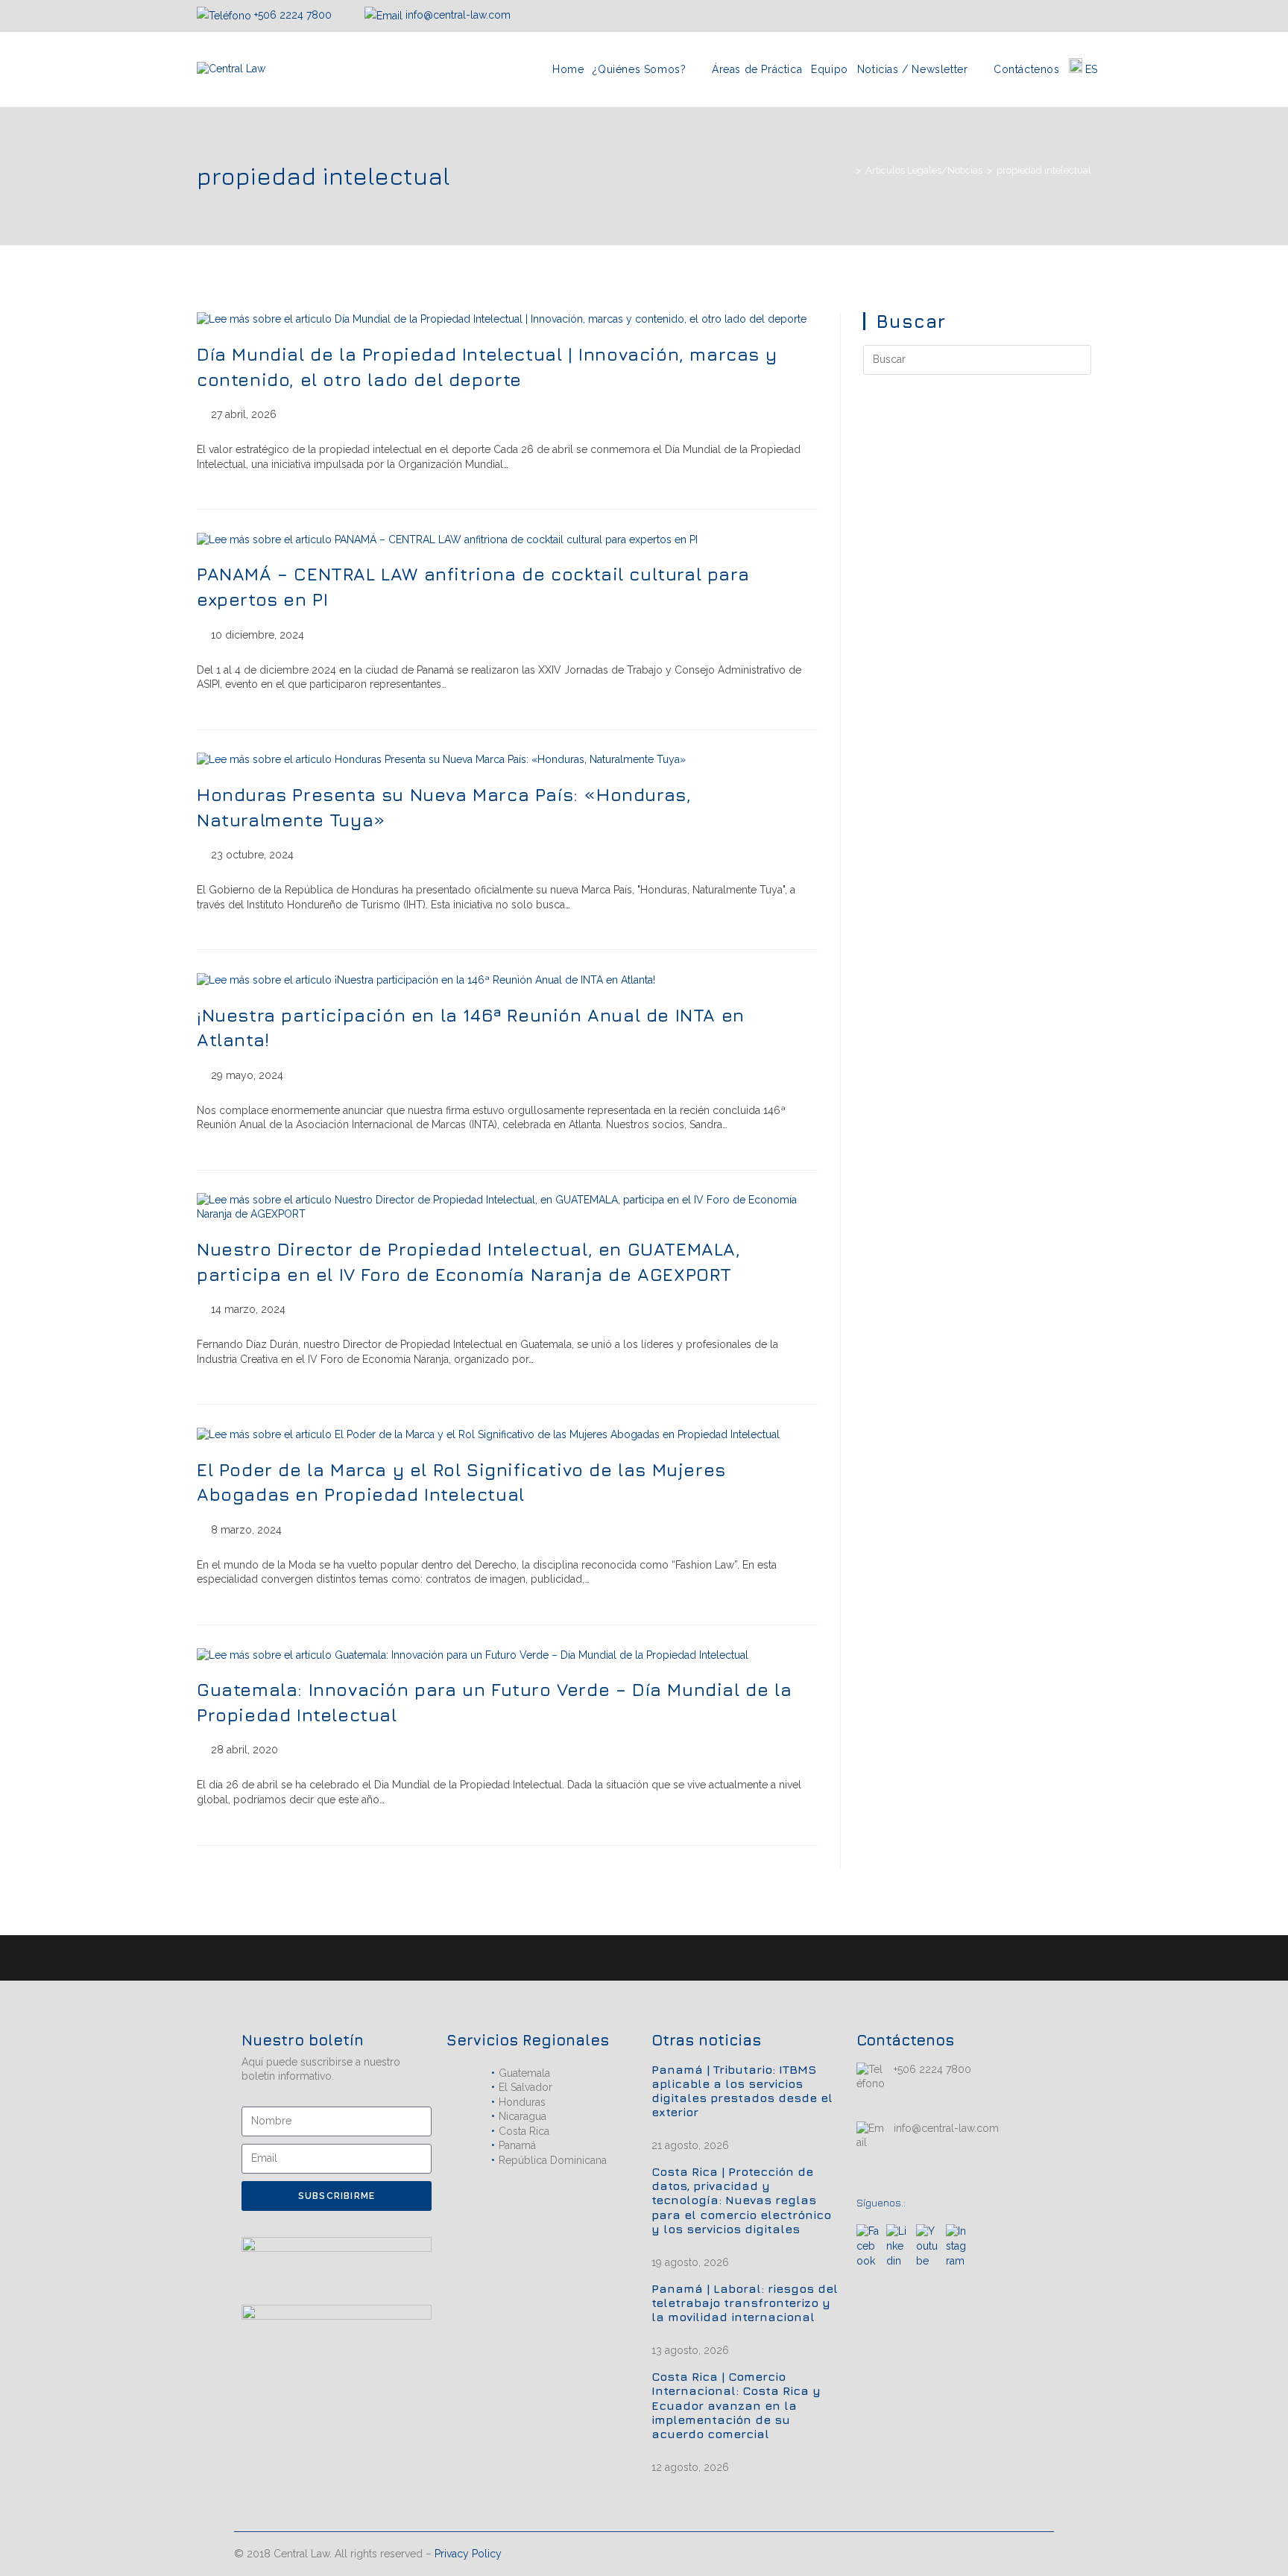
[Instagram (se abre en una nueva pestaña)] (1051, 16)
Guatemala (524, 2073)
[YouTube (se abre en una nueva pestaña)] (1085, 16)
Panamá (517, 2145)
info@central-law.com (457, 15)
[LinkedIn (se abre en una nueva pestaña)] (1069, 16)
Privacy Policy (468, 2554)
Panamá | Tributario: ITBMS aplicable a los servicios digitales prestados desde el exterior (742, 2091)
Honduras (522, 2102)
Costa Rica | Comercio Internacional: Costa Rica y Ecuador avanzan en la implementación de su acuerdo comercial (736, 2405)
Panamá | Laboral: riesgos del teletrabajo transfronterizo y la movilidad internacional (745, 2303)
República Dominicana (553, 2160)
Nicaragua (523, 2116)
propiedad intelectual (1044, 170)
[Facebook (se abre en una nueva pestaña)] (1033, 16)
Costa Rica (524, 2131)
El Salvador (525, 2087)
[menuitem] (1083, 69)
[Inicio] (847, 170)
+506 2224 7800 (293, 15)
